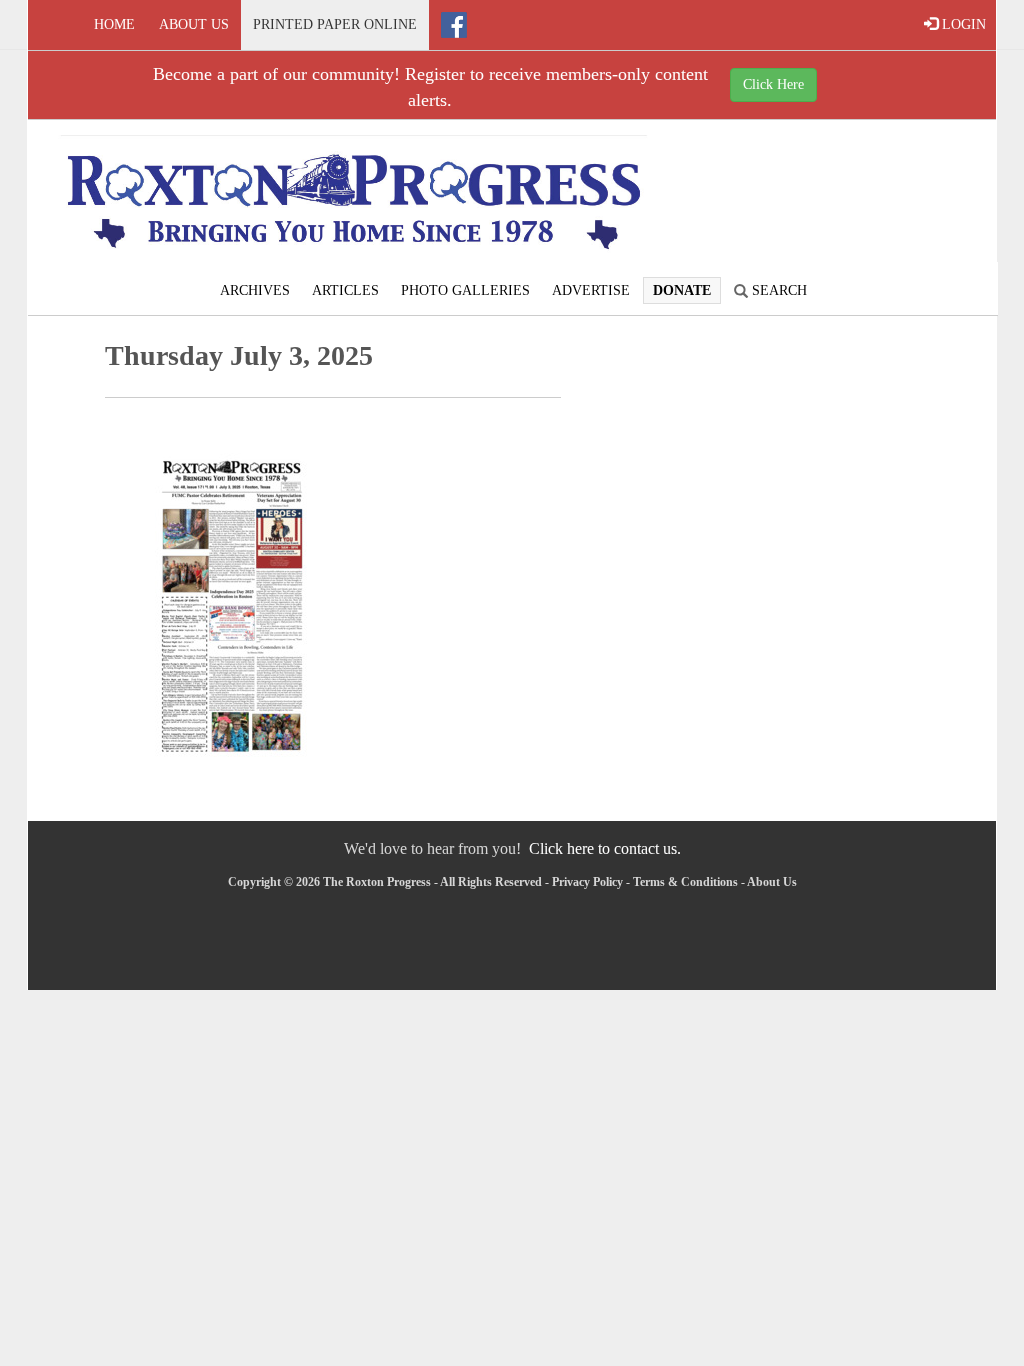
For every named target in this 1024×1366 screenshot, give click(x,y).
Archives (255, 290)
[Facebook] (454, 25)
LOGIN (962, 24)
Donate (682, 290)
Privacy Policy (587, 882)
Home (114, 24)
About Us (194, 24)
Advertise (591, 290)
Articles (345, 290)
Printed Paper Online (335, 24)
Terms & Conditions (685, 882)
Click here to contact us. (605, 848)
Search (777, 290)
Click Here (773, 84)
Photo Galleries (465, 290)
